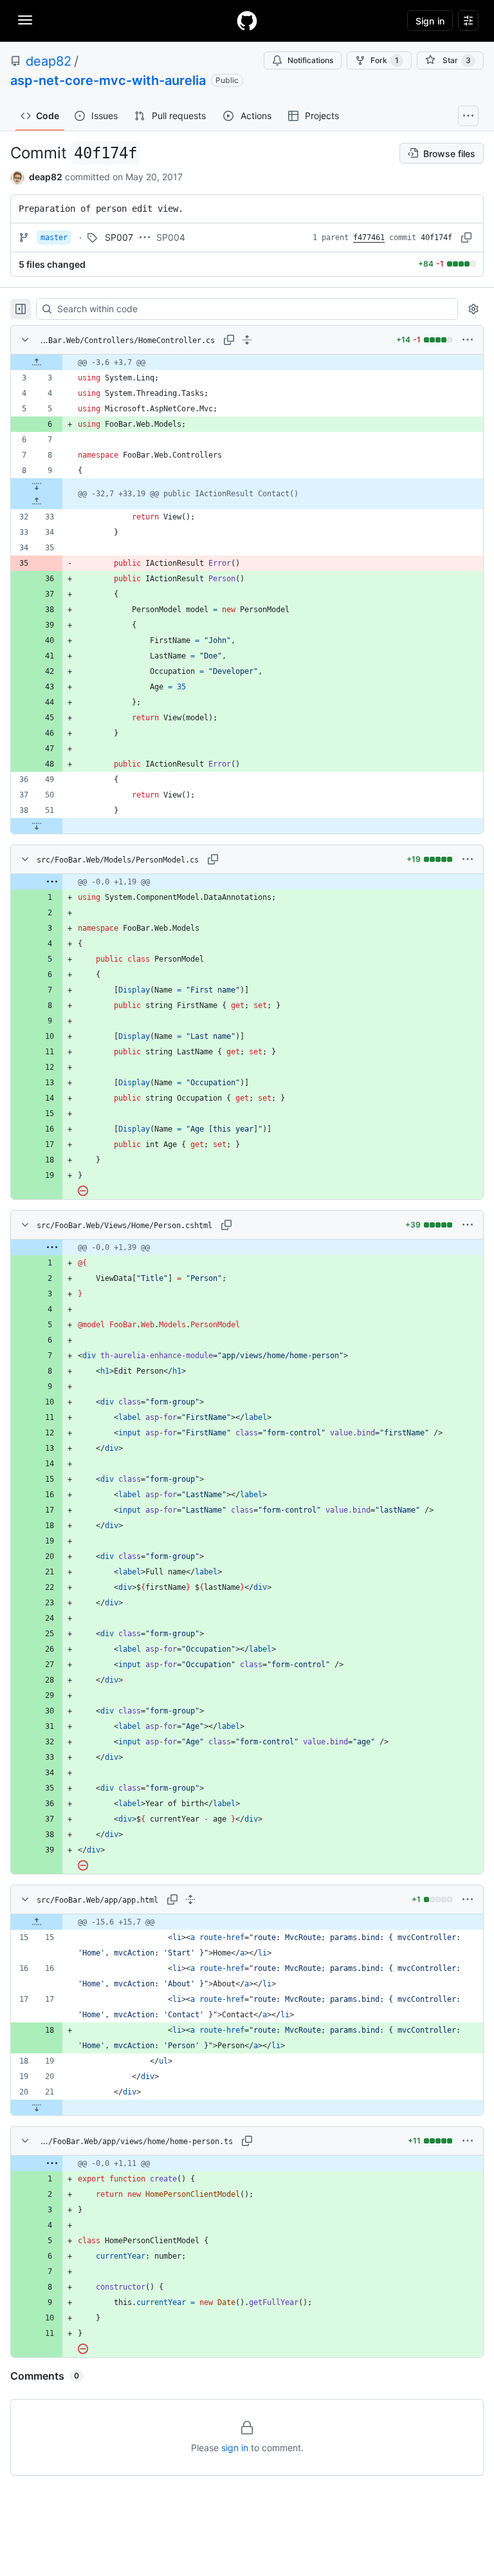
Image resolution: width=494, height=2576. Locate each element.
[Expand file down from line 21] (37, 2107)
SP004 (171, 237)
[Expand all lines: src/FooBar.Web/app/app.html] (190, 1899)
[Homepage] (247, 21)
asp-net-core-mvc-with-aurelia (108, 80)
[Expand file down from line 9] (37, 486)
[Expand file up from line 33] (37, 501)
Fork (385, 60)
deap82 (49, 61)
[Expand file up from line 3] (37, 362)
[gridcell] (247, 362)
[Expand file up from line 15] (37, 1922)
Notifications (310, 60)
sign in (235, 2448)
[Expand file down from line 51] (37, 826)
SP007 (119, 237)
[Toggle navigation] (25, 20)
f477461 (369, 238)
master (54, 238)
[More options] (468, 340)
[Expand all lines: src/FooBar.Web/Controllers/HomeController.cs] (247, 340)
